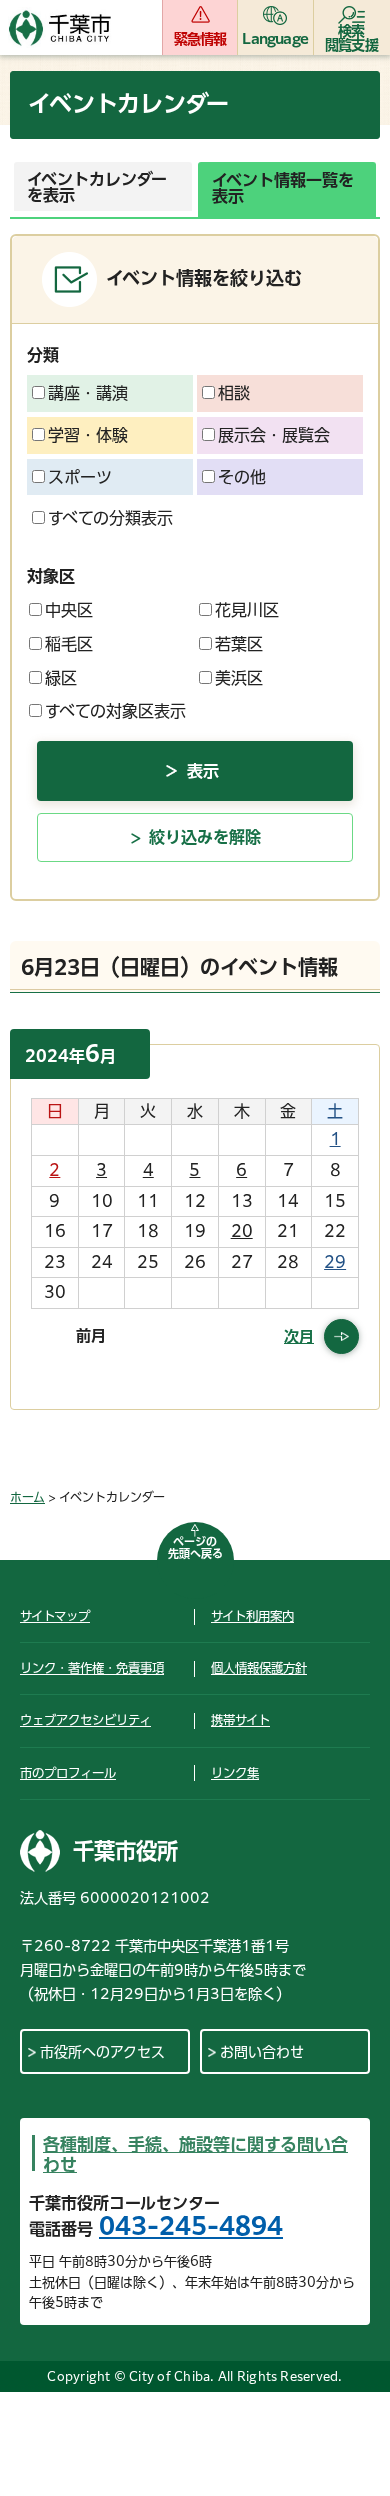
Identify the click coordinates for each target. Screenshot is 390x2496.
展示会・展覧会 (274, 435)
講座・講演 (88, 393)
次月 (299, 1336)
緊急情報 (200, 39)
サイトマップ (55, 1616)
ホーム (27, 1497)
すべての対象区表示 (115, 711)
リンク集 (235, 1773)
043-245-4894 (191, 2226)
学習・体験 (88, 435)
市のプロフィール (68, 1773)
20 (242, 1231)
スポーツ (80, 477)
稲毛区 (69, 644)
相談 (234, 393)
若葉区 (239, 644)
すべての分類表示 (110, 518)
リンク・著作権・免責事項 (92, 1668)
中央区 (69, 610)
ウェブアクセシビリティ (85, 1720)
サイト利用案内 (252, 1616)
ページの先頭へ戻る (195, 1547)
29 (335, 1262)
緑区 (61, 678)
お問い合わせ (262, 2052)
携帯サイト (240, 1720)
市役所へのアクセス (102, 2052)
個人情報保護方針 (259, 1668)
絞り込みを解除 (205, 837)
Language (275, 39)
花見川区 (247, 610)
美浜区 (239, 678)
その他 (242, 477)
